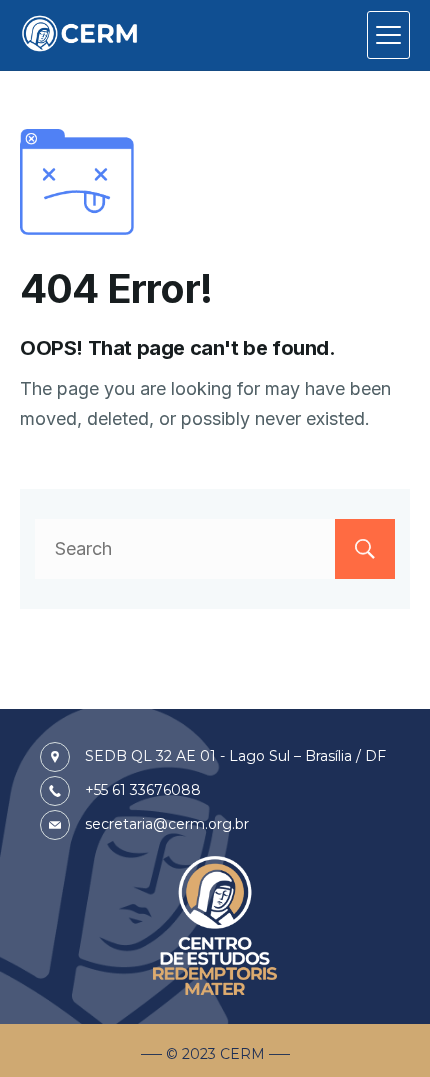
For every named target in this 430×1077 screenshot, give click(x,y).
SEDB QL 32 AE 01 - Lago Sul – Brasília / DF (235, 756)
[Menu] (388, 35)
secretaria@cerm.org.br (167, 824)
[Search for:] (215, 548)
